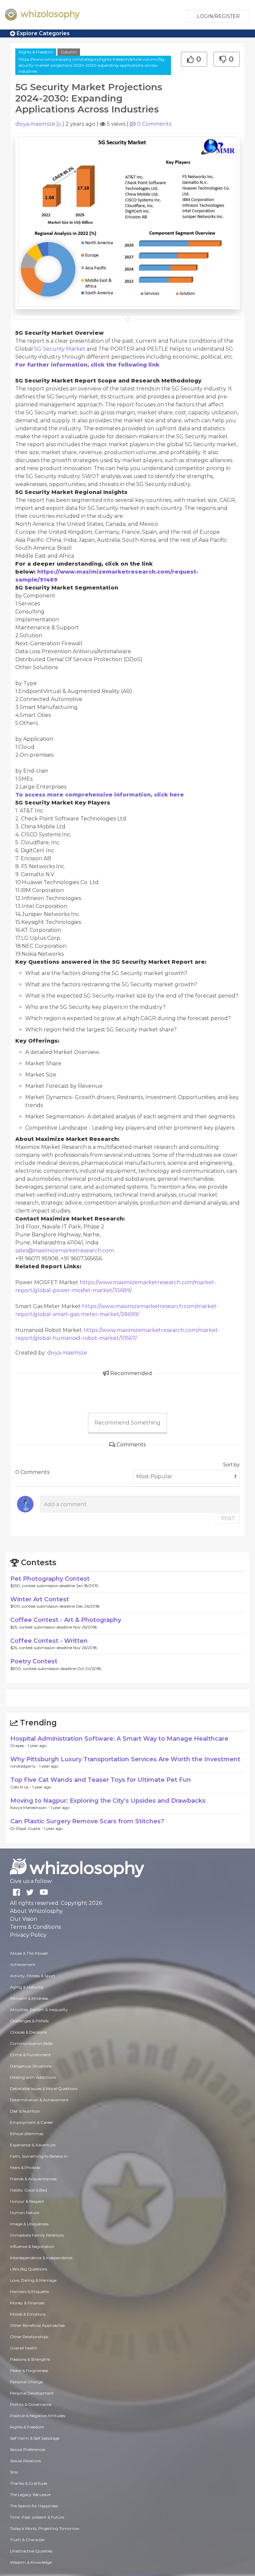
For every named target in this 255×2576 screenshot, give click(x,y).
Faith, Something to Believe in (39, 2156)
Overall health (24, 2348)
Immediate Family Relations (37, 2235)
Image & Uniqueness (29, 2224)
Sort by (231, 1465)
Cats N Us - (21, 1787)
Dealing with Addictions (33, 2077)
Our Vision (24, 1919)
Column (69, 52)
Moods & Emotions (28, 2314)
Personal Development (32, 2393)
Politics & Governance (31, 2404)
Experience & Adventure (33, 2145)
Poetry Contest (34, 1661)
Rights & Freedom (36, 52)
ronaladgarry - (25, 1766)
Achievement (23, 1964)
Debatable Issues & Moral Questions (44, 2089)
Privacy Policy (28, 1935)
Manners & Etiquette (29, 2292)
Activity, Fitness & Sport (33, 1976)
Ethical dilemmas (27, 2134)
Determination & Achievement (39, 2100)
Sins (14, 2472)
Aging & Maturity (27, 1987)
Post (228, 1518)
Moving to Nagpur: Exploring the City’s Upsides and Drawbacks (108, 1801)
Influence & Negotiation (32, 2246)
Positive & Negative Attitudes (38, 2416)
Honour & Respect (27, 2201)
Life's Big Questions (29, 2269)
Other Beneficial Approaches (37, 2325)
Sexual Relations (25, 2461)
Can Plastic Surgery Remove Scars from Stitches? (87, 1821)
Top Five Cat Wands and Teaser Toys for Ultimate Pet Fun (101, 1780)
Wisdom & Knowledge (31, 2562)
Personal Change (26, 2382)
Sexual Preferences (28, 2449)
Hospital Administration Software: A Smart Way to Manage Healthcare (119, 1739)
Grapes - (19, 1745)
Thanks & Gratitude (29, 2483)
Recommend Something (127, 1423)
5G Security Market (60, 349)
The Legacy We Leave (30, 2495)
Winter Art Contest (40, 1599)
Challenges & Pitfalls (29, 2021)
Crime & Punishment (30, 2055)
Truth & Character (27, 2540)
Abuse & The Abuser (29, 1953)
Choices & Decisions (28, 2032)
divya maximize (35, 124)
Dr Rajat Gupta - (27, 1828)
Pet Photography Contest (50, 1579)
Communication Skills (31, 2043)
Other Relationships (29, 2337)
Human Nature (25, 2213)
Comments (154, 124)
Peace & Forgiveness (29, 2370)
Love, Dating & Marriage (33, 2280)
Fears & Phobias (25, 2167)
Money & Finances (27, 2303)
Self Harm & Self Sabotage (35, 2438)
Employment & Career (32, 2122)
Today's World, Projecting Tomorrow (45, 2528)
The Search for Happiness (34, 2506)
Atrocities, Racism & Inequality (39, 2010)
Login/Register (218, 16)
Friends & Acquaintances (33, 2179)
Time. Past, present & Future (37, 2517)
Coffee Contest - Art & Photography (66, 1620)
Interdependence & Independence (41, 2258)
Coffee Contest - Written (49, 1641)
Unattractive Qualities (31, 2551)
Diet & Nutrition (25, 2111)
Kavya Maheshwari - (30, 1808)
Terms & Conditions (35, 1927)
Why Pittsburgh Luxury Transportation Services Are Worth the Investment (125, 1759)
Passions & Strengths (30, 2359)
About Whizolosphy (36, 1911)
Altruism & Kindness (29, 1998)
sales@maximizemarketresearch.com (65, 1251)
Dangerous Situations (31, 2066)
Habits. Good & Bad (28, 2190)
